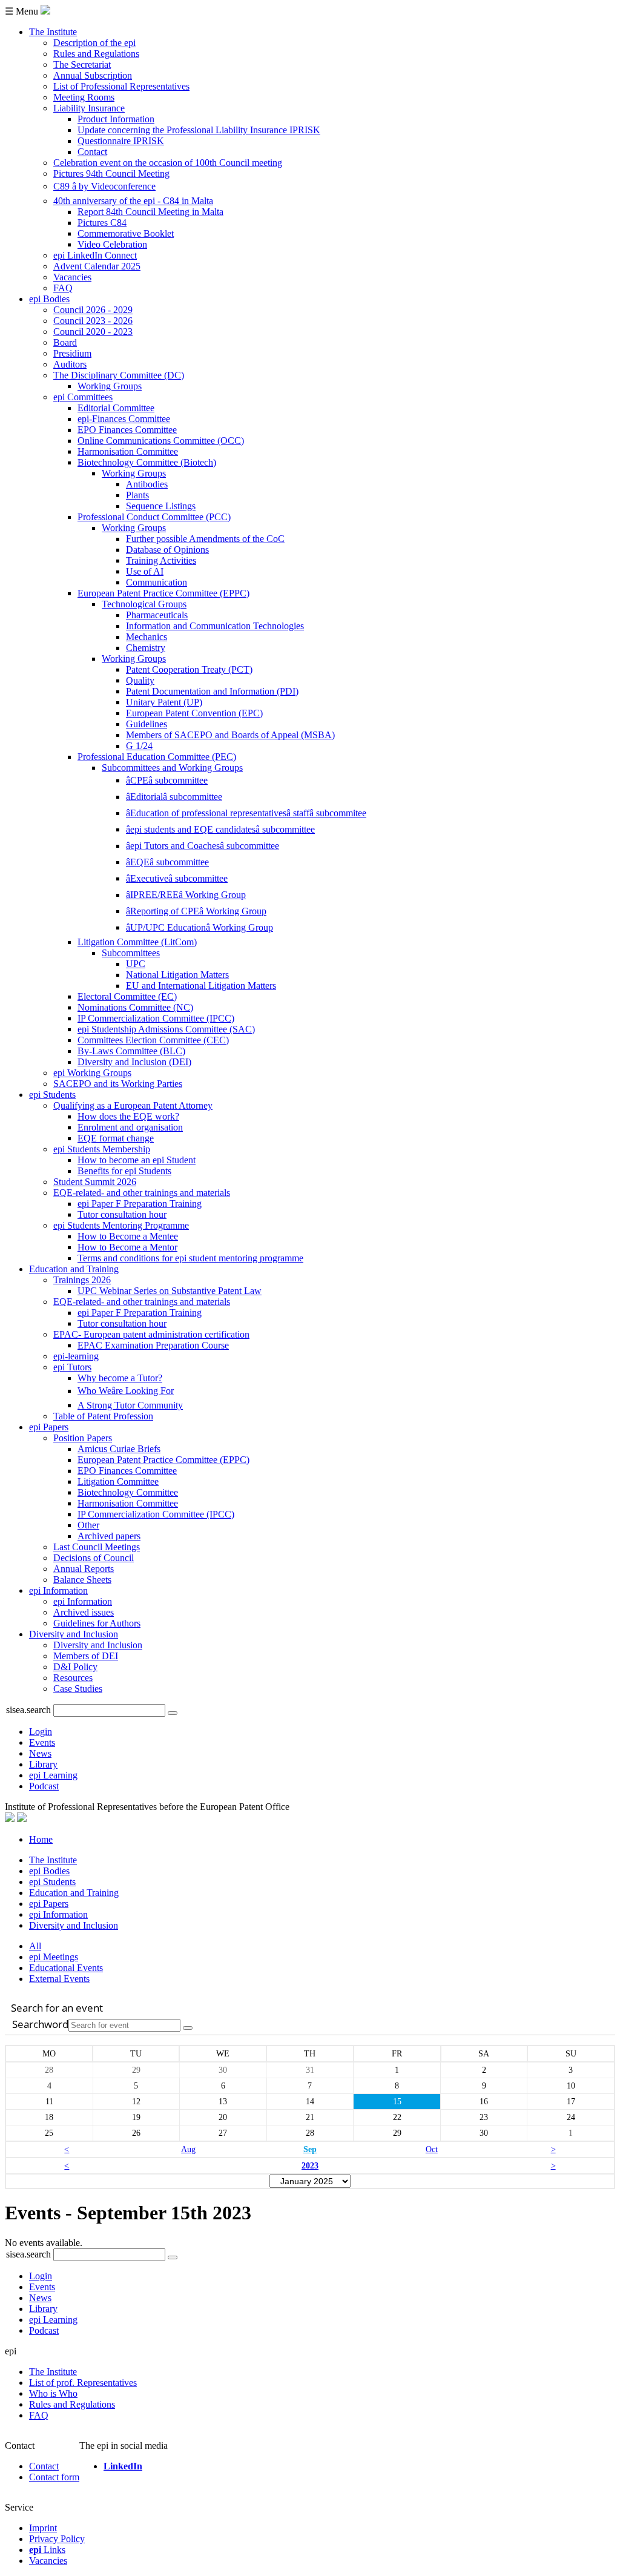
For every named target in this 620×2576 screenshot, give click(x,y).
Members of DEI (86, 1656)
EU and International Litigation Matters (201, 986)
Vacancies (72, 277)
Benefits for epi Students (124, 1171)
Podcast (44, 1786)
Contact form (54, 2477)
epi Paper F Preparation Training (140, 1204)
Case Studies (78, 1689)
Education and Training (74, 1269)
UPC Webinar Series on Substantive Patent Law (170, 1291)
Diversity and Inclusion (74, 1634)
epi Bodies (49, 299)
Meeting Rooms (84, 97)
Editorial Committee (116, 408)
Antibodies (147, 484)
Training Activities (161, 560)
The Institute (53, 32)
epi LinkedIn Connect (95, 255)
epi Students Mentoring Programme (121, 1225)
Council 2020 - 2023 (93, 332)
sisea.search (28, 1710)
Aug (188, 2149)
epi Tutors (72, 1367)
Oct (432, 2149)
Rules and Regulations (96, 54)
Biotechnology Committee (128, 1492)
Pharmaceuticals (157, 615)
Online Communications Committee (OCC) (161, 441)
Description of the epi (94, 43)
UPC (136, 964)
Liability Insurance (89, 108)
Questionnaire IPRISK (121, 141)
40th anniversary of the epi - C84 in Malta (133, 201)
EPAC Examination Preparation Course (153, 1345)
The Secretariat (82, 64)
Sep (310, 2149)
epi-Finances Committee (124, 419)
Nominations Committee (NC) (135, 1007)
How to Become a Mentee (128, 1236)
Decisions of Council (94, 1558)
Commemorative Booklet (126, 233)
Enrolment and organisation (130, 1127)
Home (41, 1839)
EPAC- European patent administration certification (151, 1334)
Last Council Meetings (97, 1547)
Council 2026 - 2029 (93, 310)
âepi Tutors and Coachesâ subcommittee (203, 846)
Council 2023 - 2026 (93, 321)
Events (42, 1742)
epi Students (52, 1095)
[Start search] (188, 2028)
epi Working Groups (92, 1073)
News (40, 1753)
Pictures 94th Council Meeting (111, 173)
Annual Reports (84, 1569)
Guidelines (147, 724)
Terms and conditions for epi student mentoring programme (190, 1258)
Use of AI (145, 571)
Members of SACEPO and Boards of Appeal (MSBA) (230, 735)
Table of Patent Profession (103, 1416)
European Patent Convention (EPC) (194, 713)
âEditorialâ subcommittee (174, 797)
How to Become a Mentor (127, 1247)
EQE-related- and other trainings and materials (142, 1193)
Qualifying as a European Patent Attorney (133, 1105)
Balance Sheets (82, 1580)
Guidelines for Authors (97, 1623)
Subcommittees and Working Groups (172, 768)
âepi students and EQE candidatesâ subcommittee (220, 829)
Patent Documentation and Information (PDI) (212, 691)
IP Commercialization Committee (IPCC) (156, 1018)
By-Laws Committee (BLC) (131, 1051)
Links (47, 2550)
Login (41, 1732)
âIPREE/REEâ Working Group (186, 895)
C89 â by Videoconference (104, 186)
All (35, 1946)
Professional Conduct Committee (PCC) (154, 517)
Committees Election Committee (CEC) (153, 1040)
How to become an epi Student (137, 1160)
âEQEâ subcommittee (167, 862)
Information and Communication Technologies (215, 626)
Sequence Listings (161, 506)
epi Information (58, 1590)
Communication (157, 582)
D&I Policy (75, 1667)
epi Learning (53, 1775)
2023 (310, 2165)
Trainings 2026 (82, 1280)
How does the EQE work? (128, 1116)
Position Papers (83, 1438)
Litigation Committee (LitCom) (137, 942)
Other (88, 1525)
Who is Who (53, 2393)
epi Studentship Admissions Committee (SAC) (166, 1029)
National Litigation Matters (177, 975)
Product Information (116, 119)
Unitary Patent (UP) (164, 702)
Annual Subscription (93, 75)
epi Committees (83, 397)
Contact (92, 152)
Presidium (72, 353)
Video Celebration (112, 244)
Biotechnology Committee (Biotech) (147, 462)
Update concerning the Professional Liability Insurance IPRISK (199, 130)
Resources (73, 1678)
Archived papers (109, 1536)
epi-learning (76, 1356)
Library (43, 1764)
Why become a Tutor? (120, 1378)
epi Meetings (54, 1957)
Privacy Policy (57, 2539)
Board (65, 342)
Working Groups (110, 386)
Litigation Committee (118, 1481)
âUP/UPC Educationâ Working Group (200, 927)
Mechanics (147, 637)
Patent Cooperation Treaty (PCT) (189, 669)
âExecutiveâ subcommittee (177, 878)
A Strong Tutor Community (130, 1405)
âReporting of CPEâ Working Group (196, 911)
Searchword (40, 2024)
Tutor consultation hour (122, 1214)
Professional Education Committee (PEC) (157, 757)
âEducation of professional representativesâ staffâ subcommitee (246, 813)
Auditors (70, 364)
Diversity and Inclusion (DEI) (134, 1062)
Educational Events (66, 1968)
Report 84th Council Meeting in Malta (150, 212)
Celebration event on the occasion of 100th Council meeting (168, 163)
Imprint (43, 2528)
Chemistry (146, 648)
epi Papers (49, 1427)
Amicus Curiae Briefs (119, 1449)
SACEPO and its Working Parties (118, 1084)
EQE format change (116, 1138)
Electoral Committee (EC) (127, 996)
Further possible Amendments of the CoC (205, 539)
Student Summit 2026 (95, 1182)
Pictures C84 (102, 223)
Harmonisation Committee (128, 451)
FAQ (63, 288)
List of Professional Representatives (121, 86)
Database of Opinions (167, 550)
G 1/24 (139, 746)
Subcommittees (131, 953)
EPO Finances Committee (127, 430)
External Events (59, 1979)
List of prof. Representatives (83, 2383)
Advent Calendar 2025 (97, 266)
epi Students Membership (102, 1149)
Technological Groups (144, 604)
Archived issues (84, 1612)
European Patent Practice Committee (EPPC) (163, 593)
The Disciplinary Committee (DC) (119, 375)
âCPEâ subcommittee (167, 780)
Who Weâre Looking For (126, 1391)
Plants (137, 495)
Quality (140, 680)
